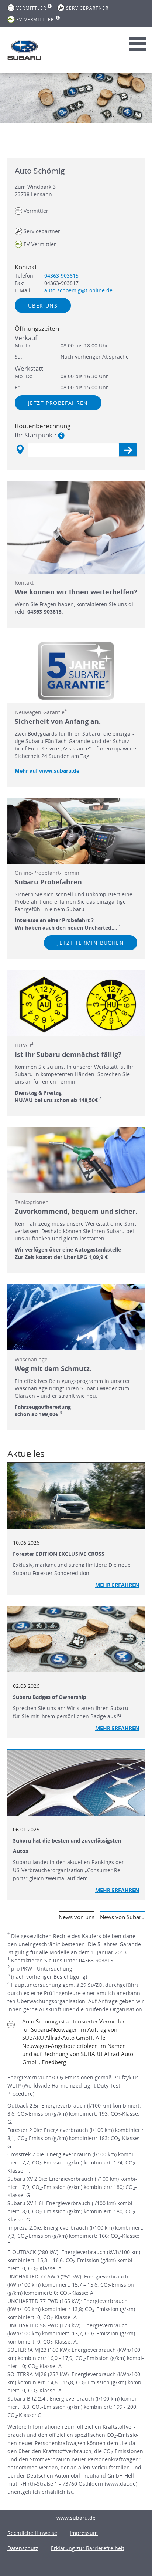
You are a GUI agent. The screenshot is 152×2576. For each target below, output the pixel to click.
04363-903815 (61, 276)
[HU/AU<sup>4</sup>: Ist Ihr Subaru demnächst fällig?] (76, 1003)
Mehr (117, 1890)
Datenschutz (23, 2548)
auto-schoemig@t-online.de (78, 290)
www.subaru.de (76, 2518)
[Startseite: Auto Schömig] (24, 50)
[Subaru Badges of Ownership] (76, 1640)
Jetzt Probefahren (58, 403)
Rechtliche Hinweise (32, 2533)
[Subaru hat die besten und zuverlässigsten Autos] (76, 1783)
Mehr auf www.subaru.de (47, 771)
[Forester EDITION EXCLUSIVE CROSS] (76, 1496)
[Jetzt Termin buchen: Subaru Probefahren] (76, 831)
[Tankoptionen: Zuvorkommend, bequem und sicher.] (76, 1160)
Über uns (43, 305)
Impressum (84, 2533)
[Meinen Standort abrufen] (20, 450)
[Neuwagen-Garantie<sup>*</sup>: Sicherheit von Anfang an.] (76, 671)
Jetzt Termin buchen (91, 943)
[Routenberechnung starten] (128, 450)
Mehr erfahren (117, 1585)
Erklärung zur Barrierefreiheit (88, 2548)
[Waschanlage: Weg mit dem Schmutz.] (76, 1317)
